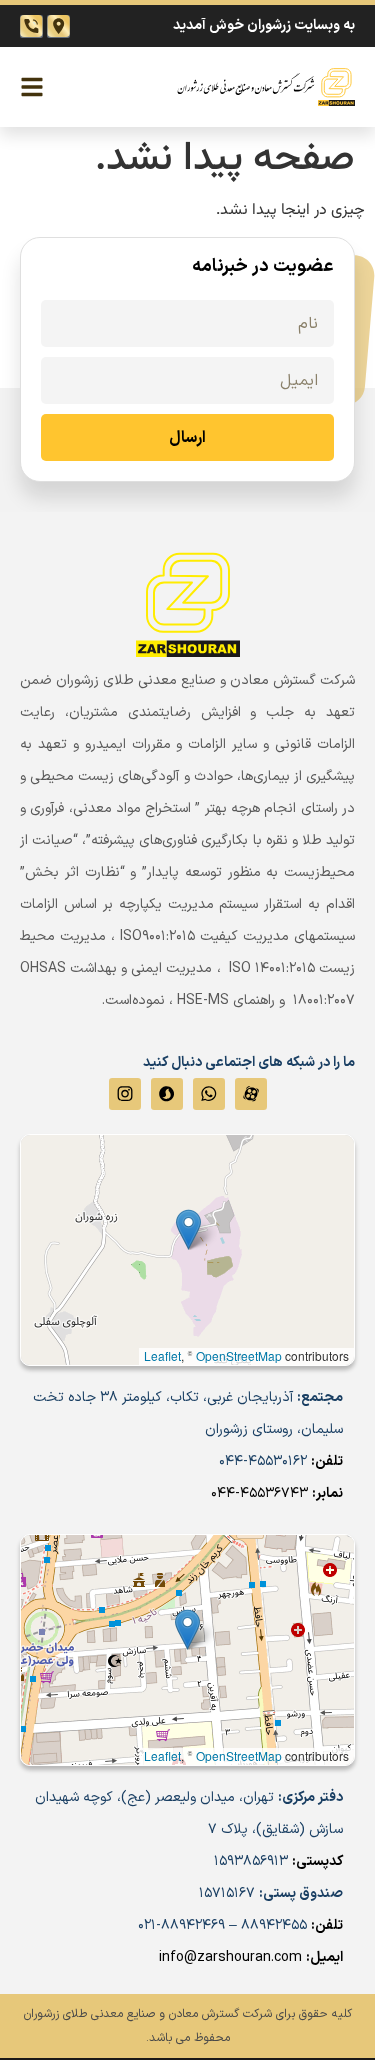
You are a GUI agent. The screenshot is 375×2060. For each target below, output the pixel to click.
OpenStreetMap (239, 1755)
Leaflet (162, 1755)
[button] (187, 1629)
